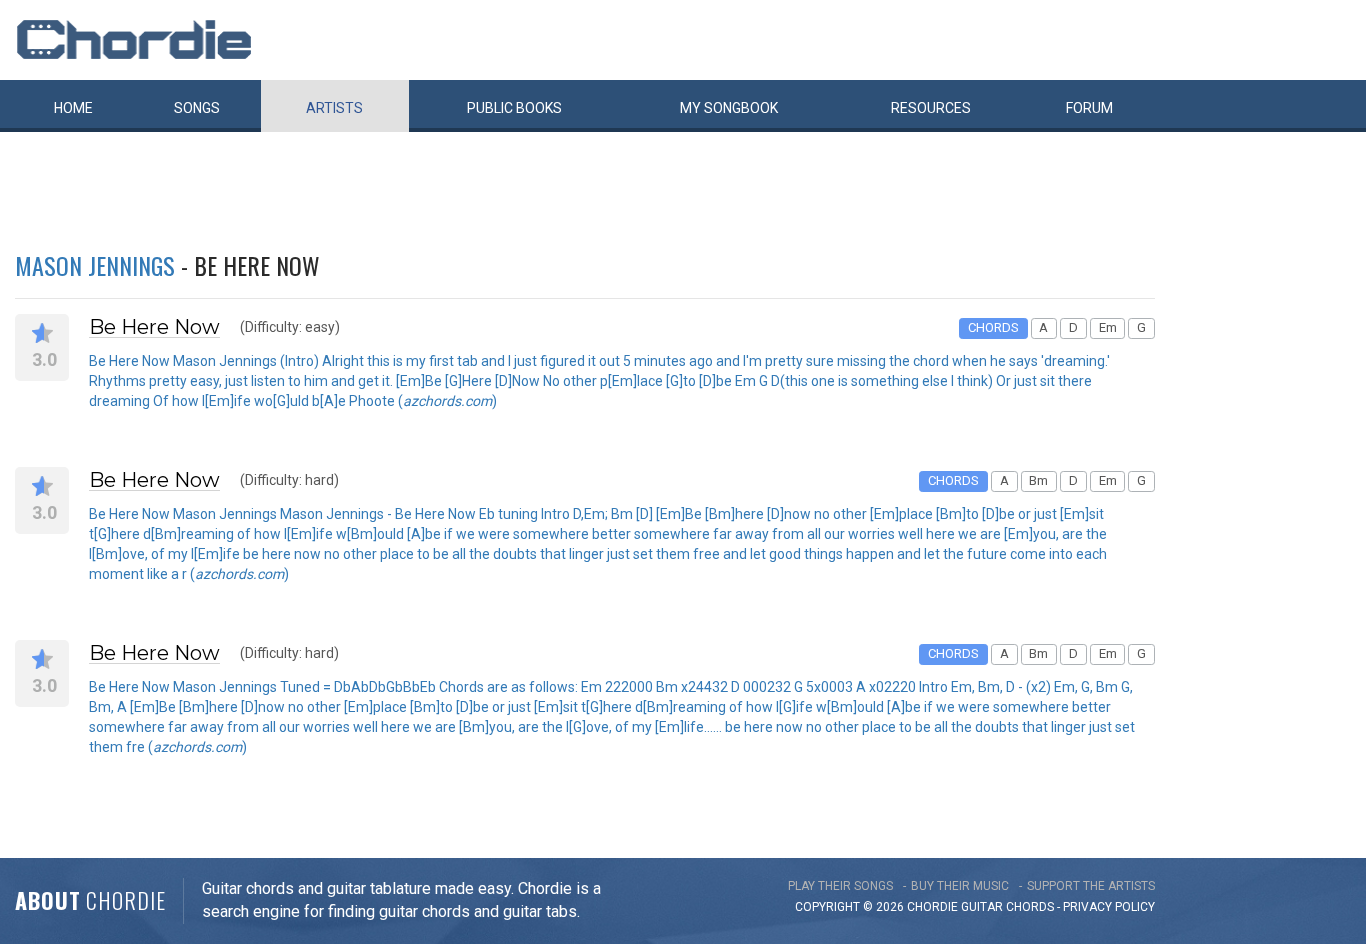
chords (1030, 907)
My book (729, 108)
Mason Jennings (95, 265)
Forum (1089, 108)
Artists (334, 108)
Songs (197, 108)
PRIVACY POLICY (1109, 907)
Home (73, 108)
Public (514, 108)
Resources (931, 108)
